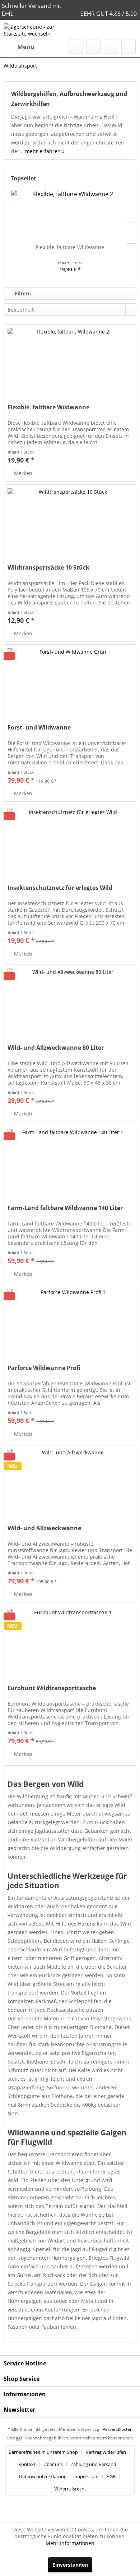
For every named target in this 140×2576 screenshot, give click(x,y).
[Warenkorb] (129, 47)
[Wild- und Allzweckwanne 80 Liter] (70, 1001)
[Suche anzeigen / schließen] (76, 47)
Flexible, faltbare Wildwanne (70, 247)
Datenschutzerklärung (43, 2476)
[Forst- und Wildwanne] (70, 681)
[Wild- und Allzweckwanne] (70, 1481)
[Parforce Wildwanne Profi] (70, 1321)
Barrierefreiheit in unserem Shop (43, 2452)
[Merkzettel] (93, 47)
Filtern (22, 293)
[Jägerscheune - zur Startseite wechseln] (37, 30)
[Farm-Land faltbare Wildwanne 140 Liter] (70, 1161)
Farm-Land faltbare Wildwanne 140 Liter (65, 1208)
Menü (26, 47)
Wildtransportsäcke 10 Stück (48, 568)
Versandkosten (118, 2429)
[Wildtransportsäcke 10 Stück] (70, 521)
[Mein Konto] (111, 47)
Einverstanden (70, 2565)
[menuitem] (19, 47)
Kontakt (27, 2464)
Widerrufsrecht (70, 2489)
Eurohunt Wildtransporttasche (52, 1688)
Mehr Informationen (70, 2543)
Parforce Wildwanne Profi (44, 1368)
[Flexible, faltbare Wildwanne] (70, 215)
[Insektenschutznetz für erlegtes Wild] (70, 841)
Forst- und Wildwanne (39, 728)
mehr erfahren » (45, 151)
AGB (111, 2476)
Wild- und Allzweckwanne (44, 1528)
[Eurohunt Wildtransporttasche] (70, 1641)
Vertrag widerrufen (106, 2452)
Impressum (87, 2476)
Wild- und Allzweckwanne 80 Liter (56, 1048)
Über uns (53, 2464)
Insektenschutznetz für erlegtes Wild (60, 888)
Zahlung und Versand (94, 2464)
